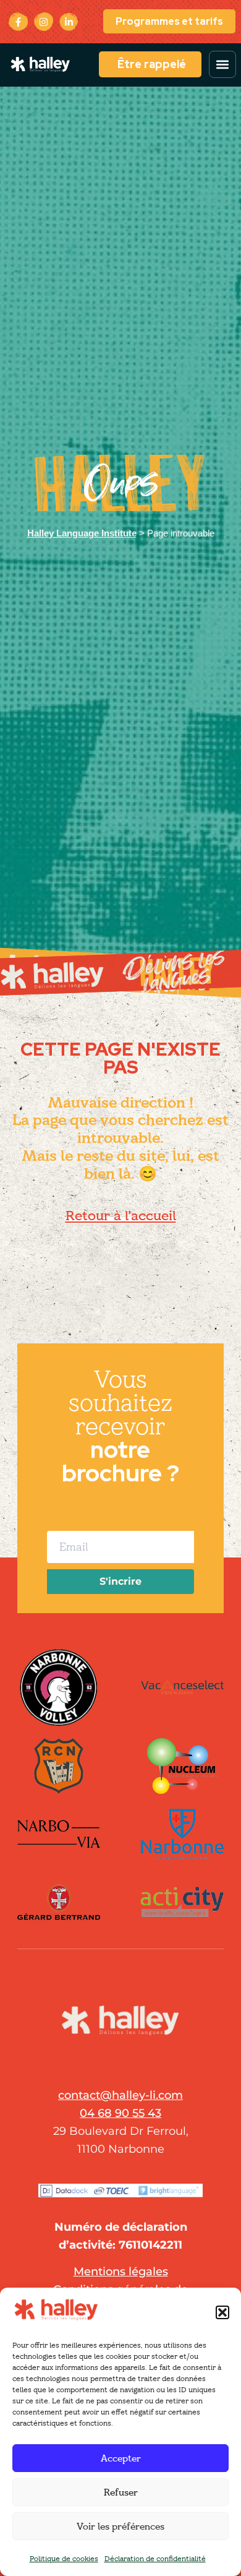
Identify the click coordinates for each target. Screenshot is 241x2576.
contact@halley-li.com (120, 2095)
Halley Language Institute (82, 533)
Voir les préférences (120, 2526)
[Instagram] (44, 22)
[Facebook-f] (18, 22)
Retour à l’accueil (121, 1216)
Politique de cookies (64, 2558)
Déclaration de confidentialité (155, 2558)
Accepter (121, 2458)
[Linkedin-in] (69, 22)
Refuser (121, 2492)
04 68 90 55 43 (120, 2113)
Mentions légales (121, 2272)
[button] (222, 2312)
